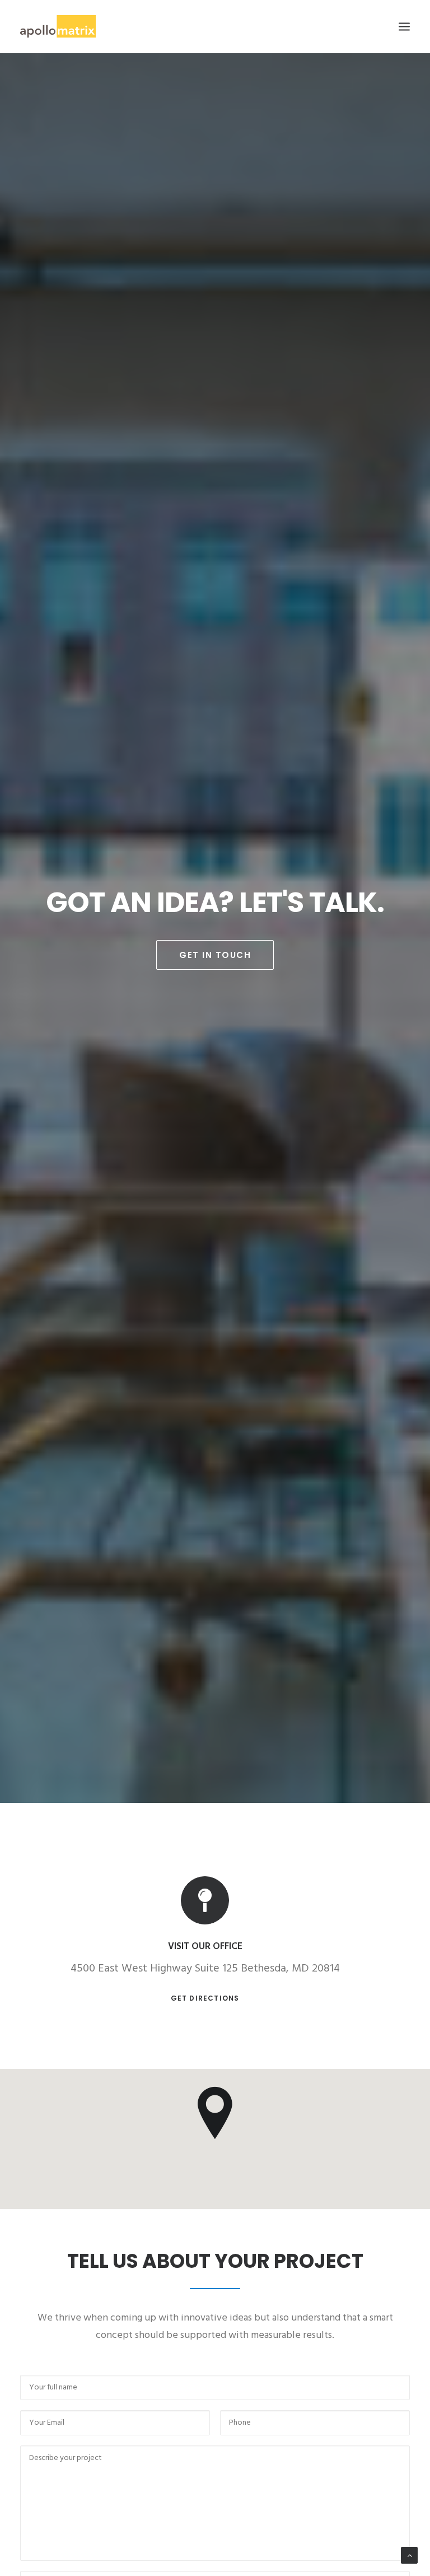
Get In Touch (215, 955)
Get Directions (205, 1998)
